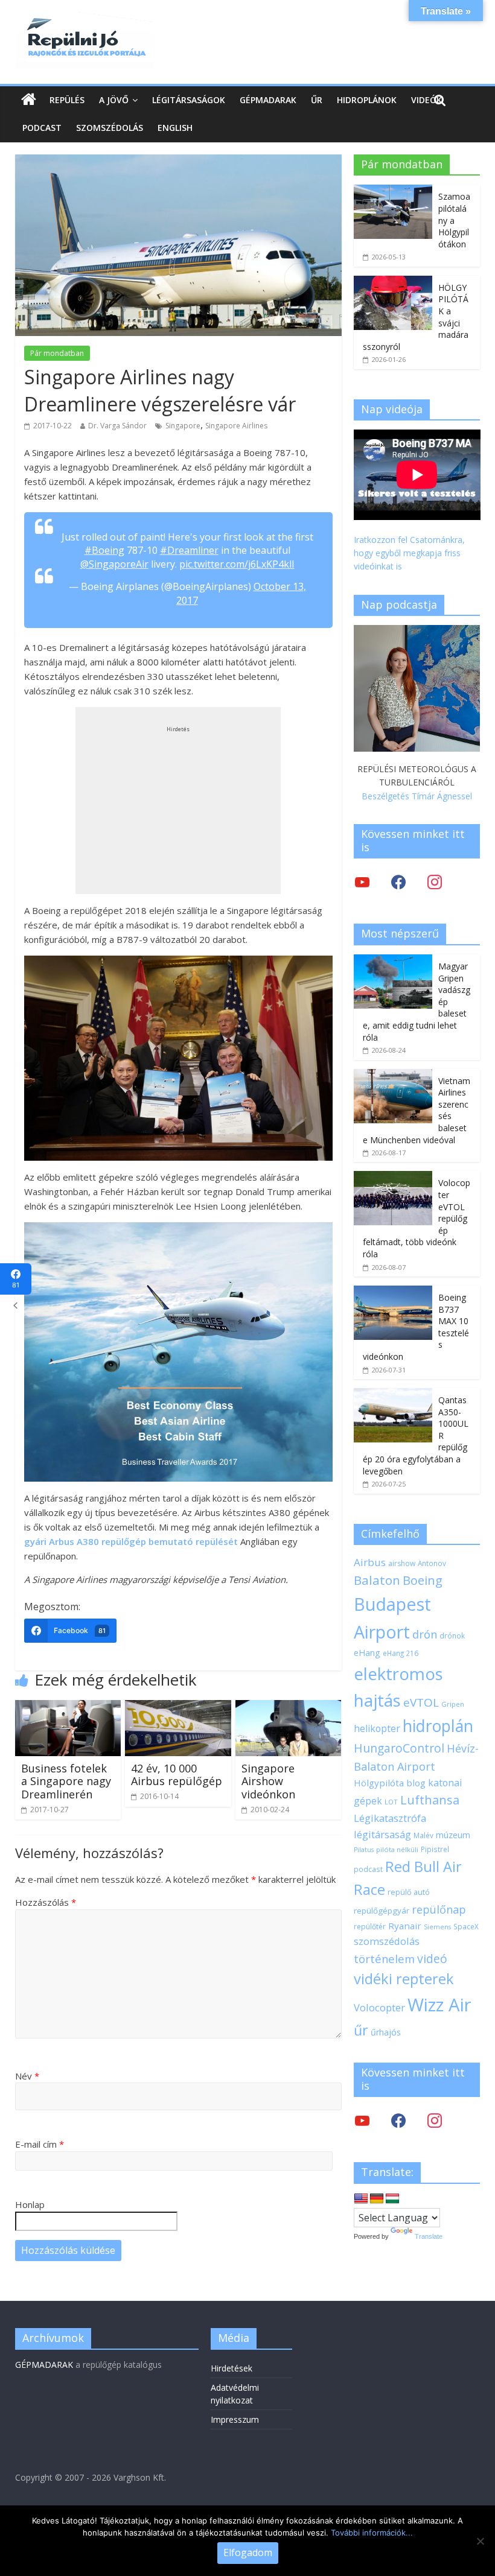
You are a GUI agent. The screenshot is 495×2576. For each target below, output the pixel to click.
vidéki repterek (404, 1979)
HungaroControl (399, 1748)
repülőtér (370, 1927)
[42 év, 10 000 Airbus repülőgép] (178, 1707)
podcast (368, 1869)
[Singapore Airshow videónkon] (289, 1707)
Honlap (30, 2204)
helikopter (377, 1728)
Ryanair (405, 1926)
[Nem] (480, 2541)
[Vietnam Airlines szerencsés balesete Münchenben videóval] (393, 1075)
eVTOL (421, 1702)
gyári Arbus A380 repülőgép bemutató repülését (131, 1541)
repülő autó (409, 1892)
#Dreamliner (189, 550)
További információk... (372, 2533)
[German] (377, 2199)
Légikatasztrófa (390, 1818)
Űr (317, 100)
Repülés (67, 100)
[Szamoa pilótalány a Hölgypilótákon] (393, 191)
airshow (402, 1563)
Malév (423, 1835)
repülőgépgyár (382, 1911)
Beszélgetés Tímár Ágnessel (417, 796)
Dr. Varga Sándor (117, 426)
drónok (452, 1635)
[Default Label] (435, 2120)
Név (27, 2076)
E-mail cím (40, 2144)
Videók (426, 100)
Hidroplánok (367, 100)
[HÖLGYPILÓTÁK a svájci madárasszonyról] (393, 282)
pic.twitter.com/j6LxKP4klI (237, 564)
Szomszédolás (110, 128)
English (175, 128)
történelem (384, 1959)
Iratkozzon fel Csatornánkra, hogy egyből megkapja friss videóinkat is (409, 553)
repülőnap (439, 1909)
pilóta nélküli (397, 1849)
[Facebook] (398, 882)
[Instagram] (435, 882)
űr (361, 2030)
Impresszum (235, 2419)
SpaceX (466, 1926)
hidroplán (438, 1726)
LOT (391, 1802)
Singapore (183, 426)
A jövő (114, 100)
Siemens (437, 1927)
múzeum (453, 1835)
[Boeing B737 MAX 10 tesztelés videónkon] (393, 1292)
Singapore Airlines (236, 426)
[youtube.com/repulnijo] (362, 2120)
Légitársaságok (189, 100)
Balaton (377, 1580)
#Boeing (104, 550)
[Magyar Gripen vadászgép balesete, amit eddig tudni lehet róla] (393, 961)
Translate (429, 2236)
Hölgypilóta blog (390, 1783)
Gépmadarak (268, 100)
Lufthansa (430, 1800)
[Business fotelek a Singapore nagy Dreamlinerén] (68, 1707)
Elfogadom (248, 2552)
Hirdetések (232, 2368)
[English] (361, 2199)
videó (432, 1959)
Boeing (423, 1580)
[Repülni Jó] (85, 19)
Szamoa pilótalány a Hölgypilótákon (454, 220)
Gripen (453, 1704)
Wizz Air (439, 2005)
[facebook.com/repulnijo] (398, 2120)
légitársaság (382, 1834)
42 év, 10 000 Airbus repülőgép (177, 1775)
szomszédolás (387, 1941)
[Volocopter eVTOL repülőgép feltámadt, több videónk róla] (393, 1177)
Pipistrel (435, 1849)
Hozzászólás (46, 1902)
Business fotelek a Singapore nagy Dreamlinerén (66, 1781)
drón (425, 1634)
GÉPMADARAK (44, 2365)
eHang (367, 1653)
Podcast (42, 128)
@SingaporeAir (114, 564)
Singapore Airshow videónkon (268, 1781)
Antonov (432, 1563)
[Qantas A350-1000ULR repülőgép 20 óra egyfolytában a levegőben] (393, 1394)
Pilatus (364, 1850)
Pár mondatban (57, 353)
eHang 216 (401, 1653)
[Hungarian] (392, 2199)
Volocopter (379, 2007)
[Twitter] (362, 882)
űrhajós (386, 2032)
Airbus (370, 1562)
